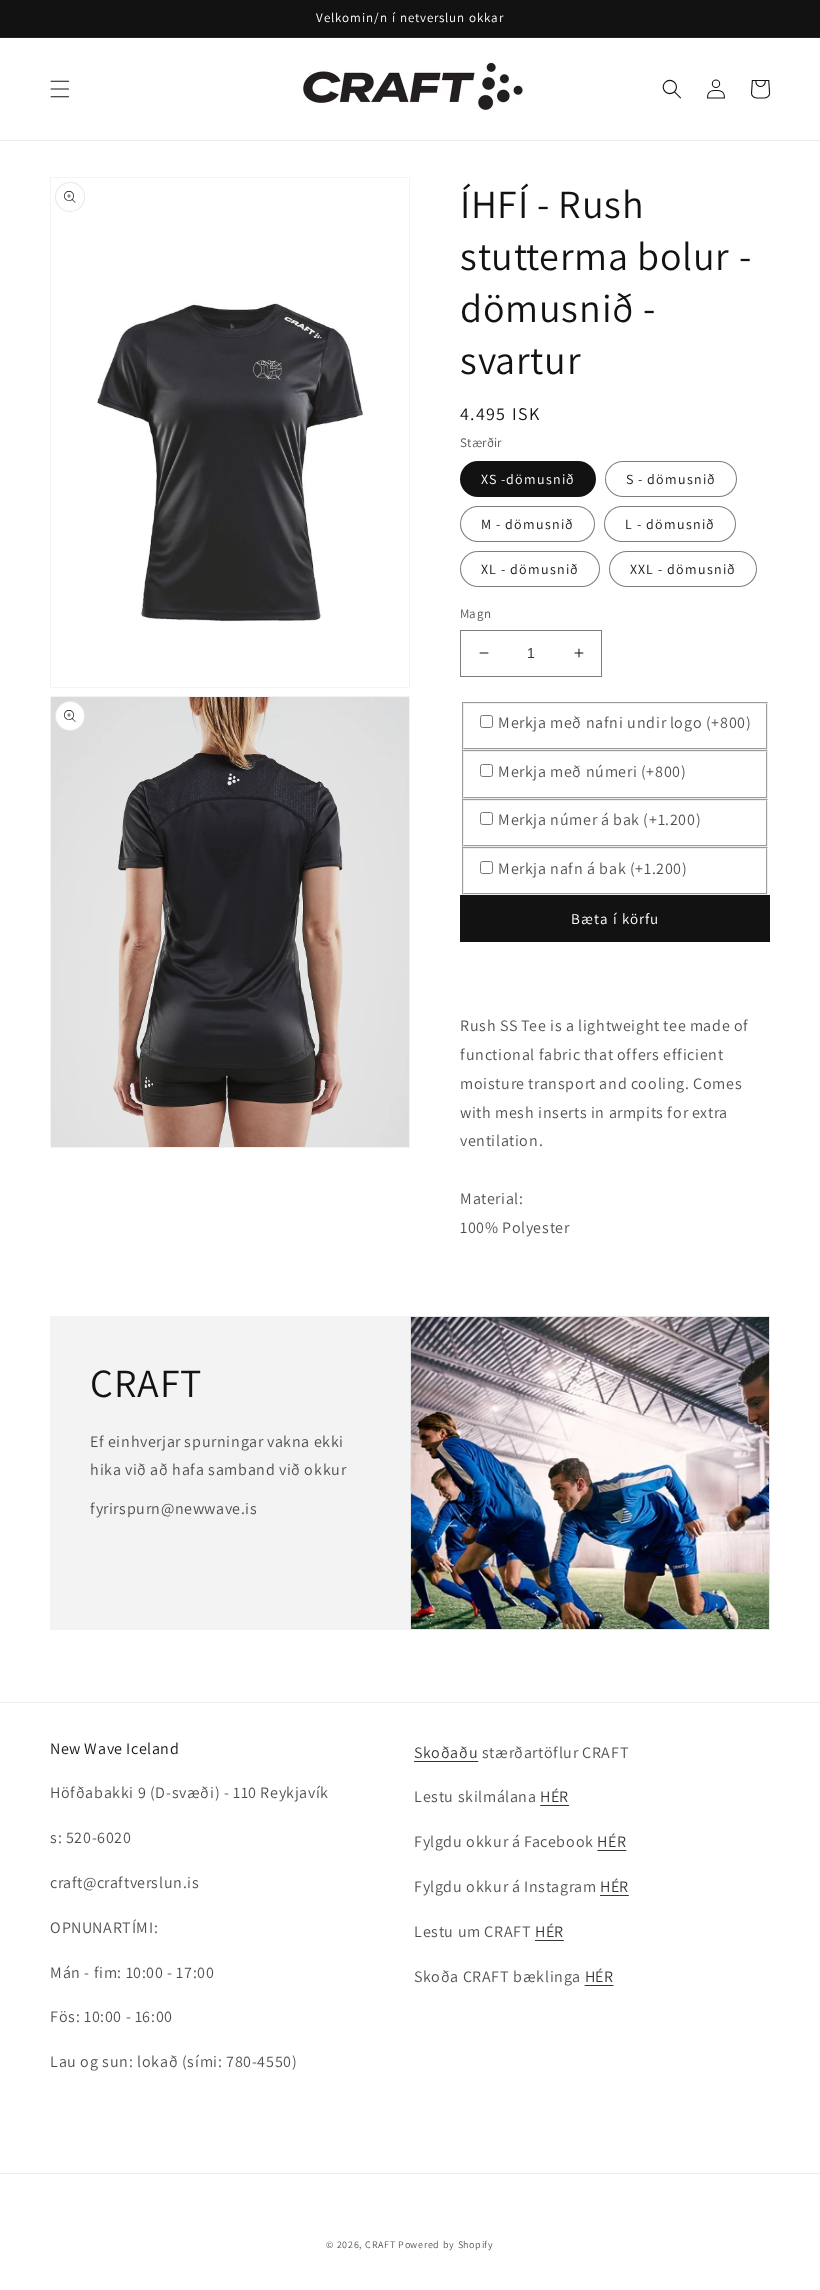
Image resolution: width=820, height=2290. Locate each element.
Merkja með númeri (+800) (592, 771)
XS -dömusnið (528, 479)
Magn (476, 613)
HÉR (554, 1796)
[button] (60, 89)
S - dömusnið (671, 479)
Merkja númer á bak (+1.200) (599, 819)
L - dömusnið (670, 524)
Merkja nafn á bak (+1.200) (593, 868)
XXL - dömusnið (683, 569)
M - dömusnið (527, 524)
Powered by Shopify (446, 2244)
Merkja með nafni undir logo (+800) (624, 722)
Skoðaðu (446, 1752)
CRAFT (380, 2244)
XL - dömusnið (530, 569)
